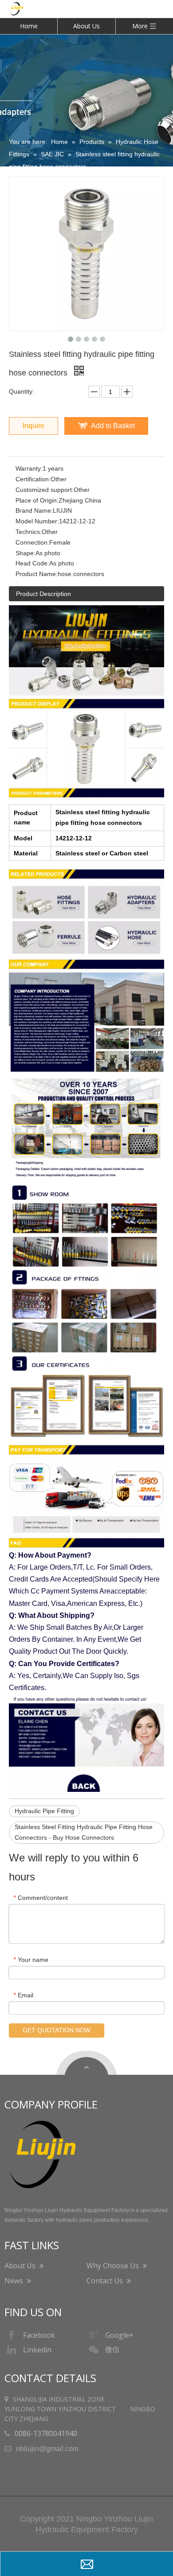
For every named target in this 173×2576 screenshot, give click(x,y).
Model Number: (37, 521)
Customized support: (45, 490)
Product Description (43, 594)
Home (29, 26)
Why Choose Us (114, 2266)
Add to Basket (113, 426)
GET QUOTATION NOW (57, 2030)
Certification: (33, 479)
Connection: (32, 542)
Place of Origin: (37, 500)
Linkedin (37, 2350)
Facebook (39, 2335)
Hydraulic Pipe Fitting (44, 1811)
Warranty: (29, 468)
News (15, 2281)
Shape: (26, 553)
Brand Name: (34, 511)
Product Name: (37, 574)
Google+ (119, 2335)
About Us (86, 26)
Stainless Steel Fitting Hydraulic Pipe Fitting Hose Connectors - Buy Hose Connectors (84, 1832)
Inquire (33, 426)
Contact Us (106, 2281)
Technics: (29, 532)
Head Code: (32, 563)
